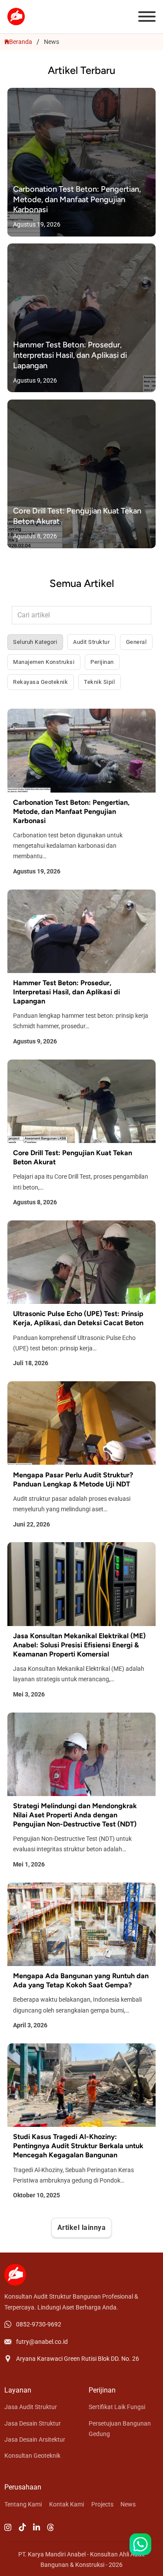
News (128, 2504)
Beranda (21, 42)
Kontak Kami (67, 2504)
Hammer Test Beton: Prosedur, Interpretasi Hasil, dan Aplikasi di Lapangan (70, 355)
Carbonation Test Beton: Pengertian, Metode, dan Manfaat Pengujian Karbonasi (77, 199)
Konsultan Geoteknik (32, 2456)
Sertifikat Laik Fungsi (117, 2407)
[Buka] (147, 17)
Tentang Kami (23, 2504)
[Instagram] (8, 2528)
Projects (102, 2504)
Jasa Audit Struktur (31, 2407)
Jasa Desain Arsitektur (35, 2439)
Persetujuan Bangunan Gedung (120, 2429)
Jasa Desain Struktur (33, 2423)
